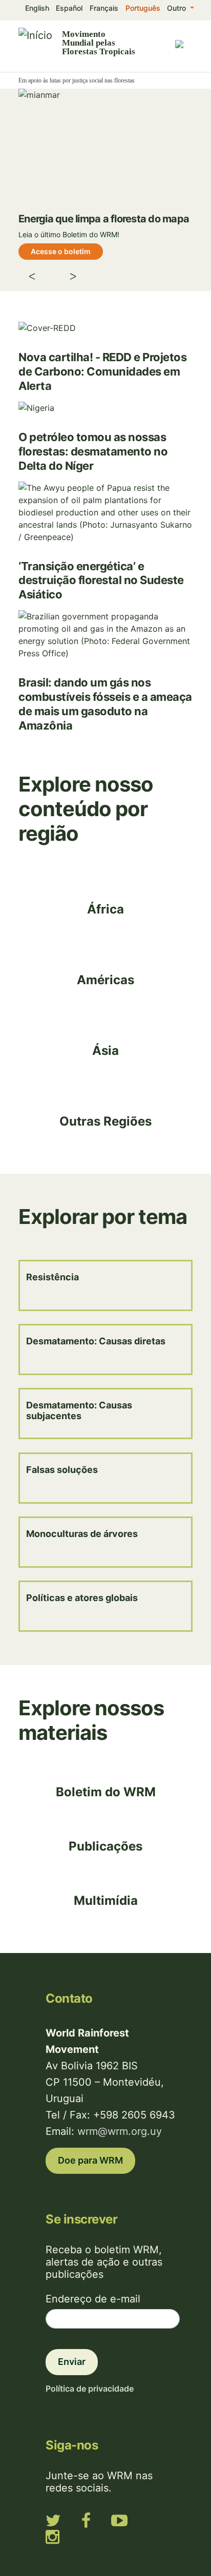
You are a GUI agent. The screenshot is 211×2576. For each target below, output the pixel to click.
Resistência (52, 1277)
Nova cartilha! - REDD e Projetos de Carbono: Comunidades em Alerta (102, 371)
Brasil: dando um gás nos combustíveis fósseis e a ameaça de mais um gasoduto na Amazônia (105, 704)
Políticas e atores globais (82, 1598)
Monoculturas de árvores (82, 1534)
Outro (177, 8)
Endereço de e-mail (93, 2299)
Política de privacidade (90, 2388)
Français (104, 8)
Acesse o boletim (61, 251)
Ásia (105, 1051)
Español (69, 8)
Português (143, 8)
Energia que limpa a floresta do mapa (104, 219)
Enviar (72, 2362)
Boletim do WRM (106, 1792)
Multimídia (106, 1900)
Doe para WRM (90, 2160)
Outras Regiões (105, 1121)
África (105, 909)
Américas (105, 980)
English (37, 8)
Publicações (105, 1846)
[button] (41, 278)
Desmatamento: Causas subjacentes (79, 1410)
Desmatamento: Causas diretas (96, 1341)
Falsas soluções (62, 1470)
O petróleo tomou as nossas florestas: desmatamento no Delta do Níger (93, 451)
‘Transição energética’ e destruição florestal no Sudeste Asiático (101, 580)
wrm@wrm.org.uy (120, 2131)
